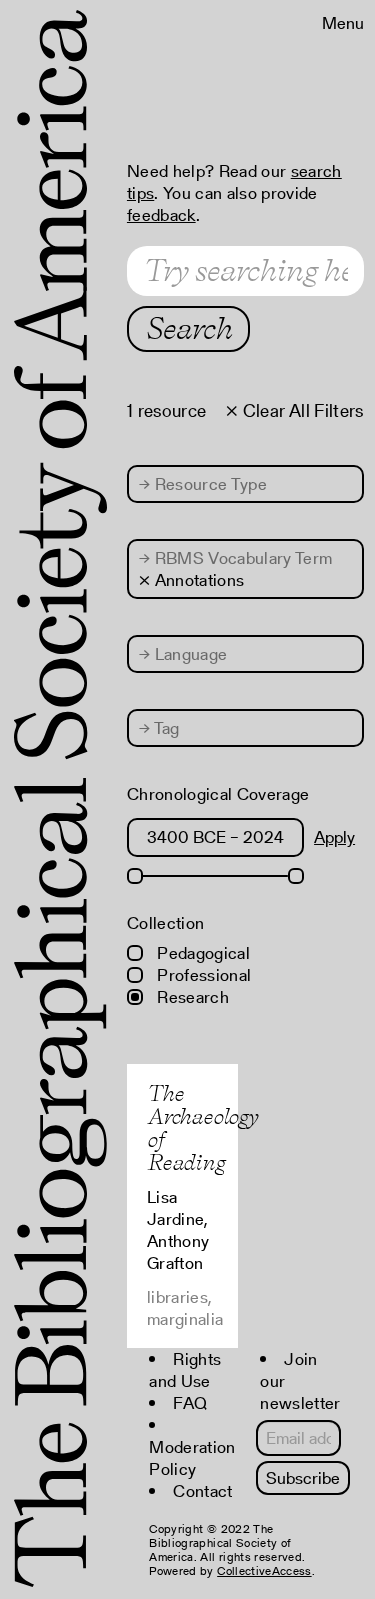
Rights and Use (185, 1370)
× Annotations (191, 580)
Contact (202, 1491)
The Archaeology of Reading (202, 1127)
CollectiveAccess (264, 1570)
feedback (161, 215)
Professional (202, 975)
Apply (334, 837)
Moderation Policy (192, 1458)
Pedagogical (201, 953)
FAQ (190, 1403)
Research (191, 997)
